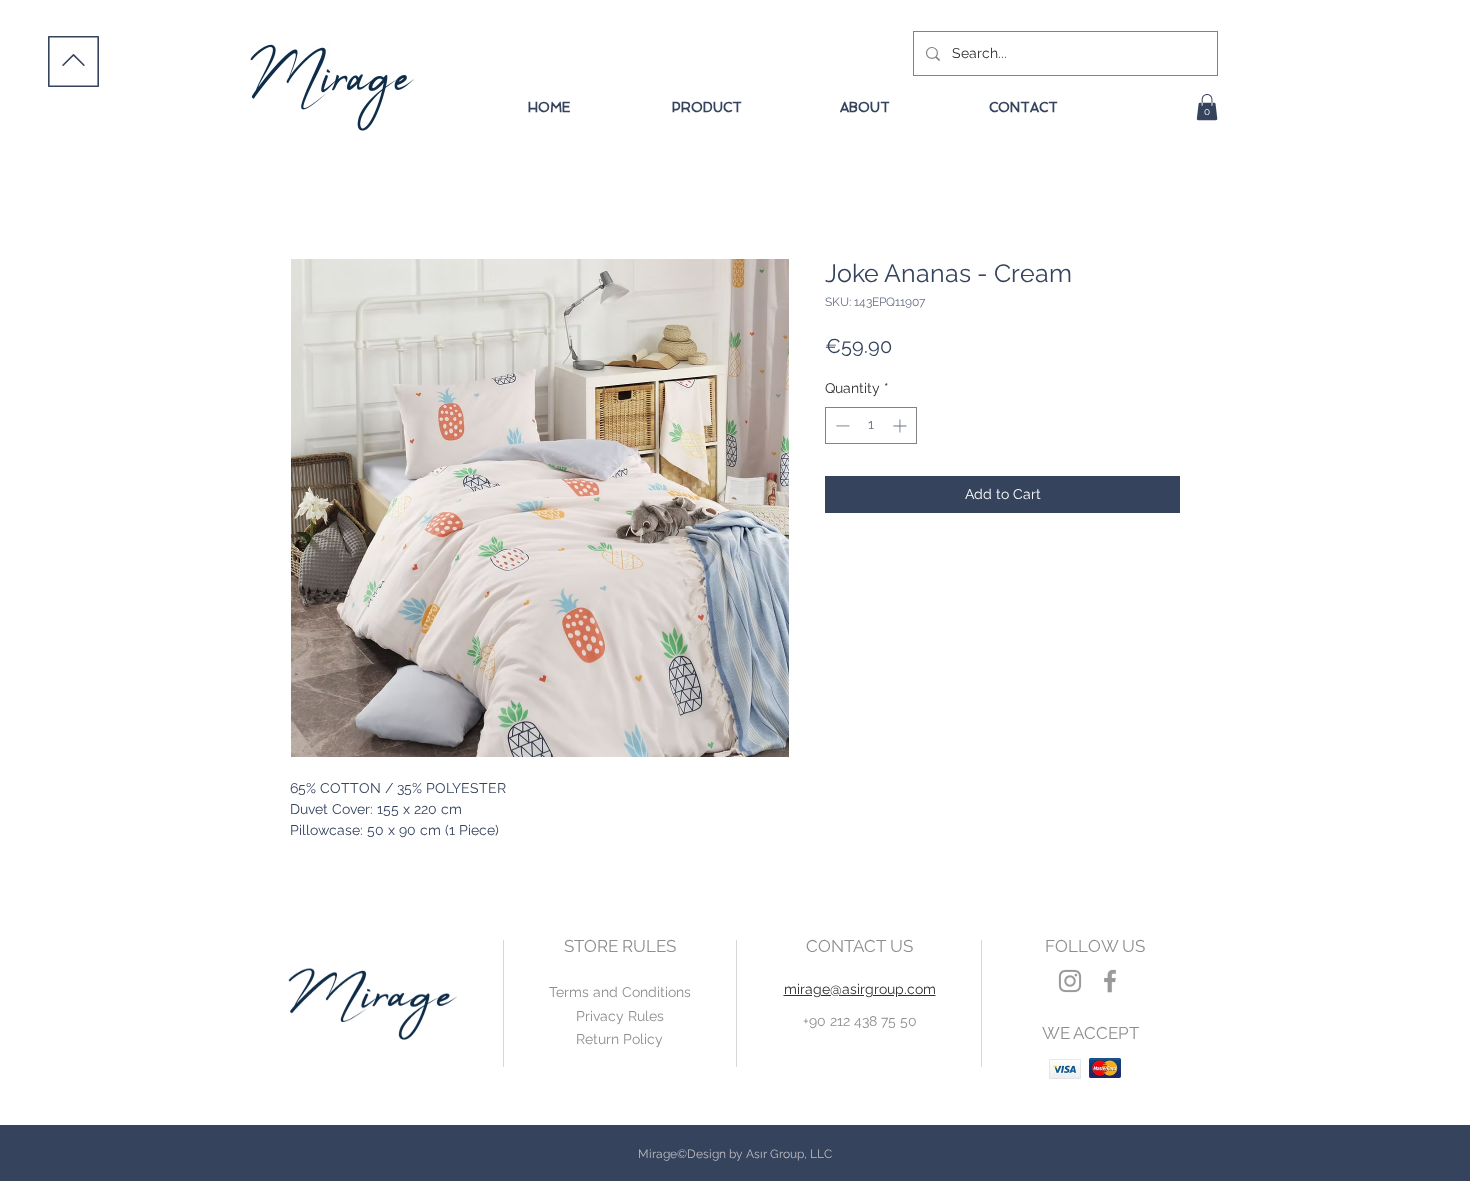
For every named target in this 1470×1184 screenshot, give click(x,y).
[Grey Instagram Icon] (1070, 981)
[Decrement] (840, 425)
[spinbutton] (871, 425)
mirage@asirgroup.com (860, 989)
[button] (1207, 107)
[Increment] (901, 425)
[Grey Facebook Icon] (1110, 981)
